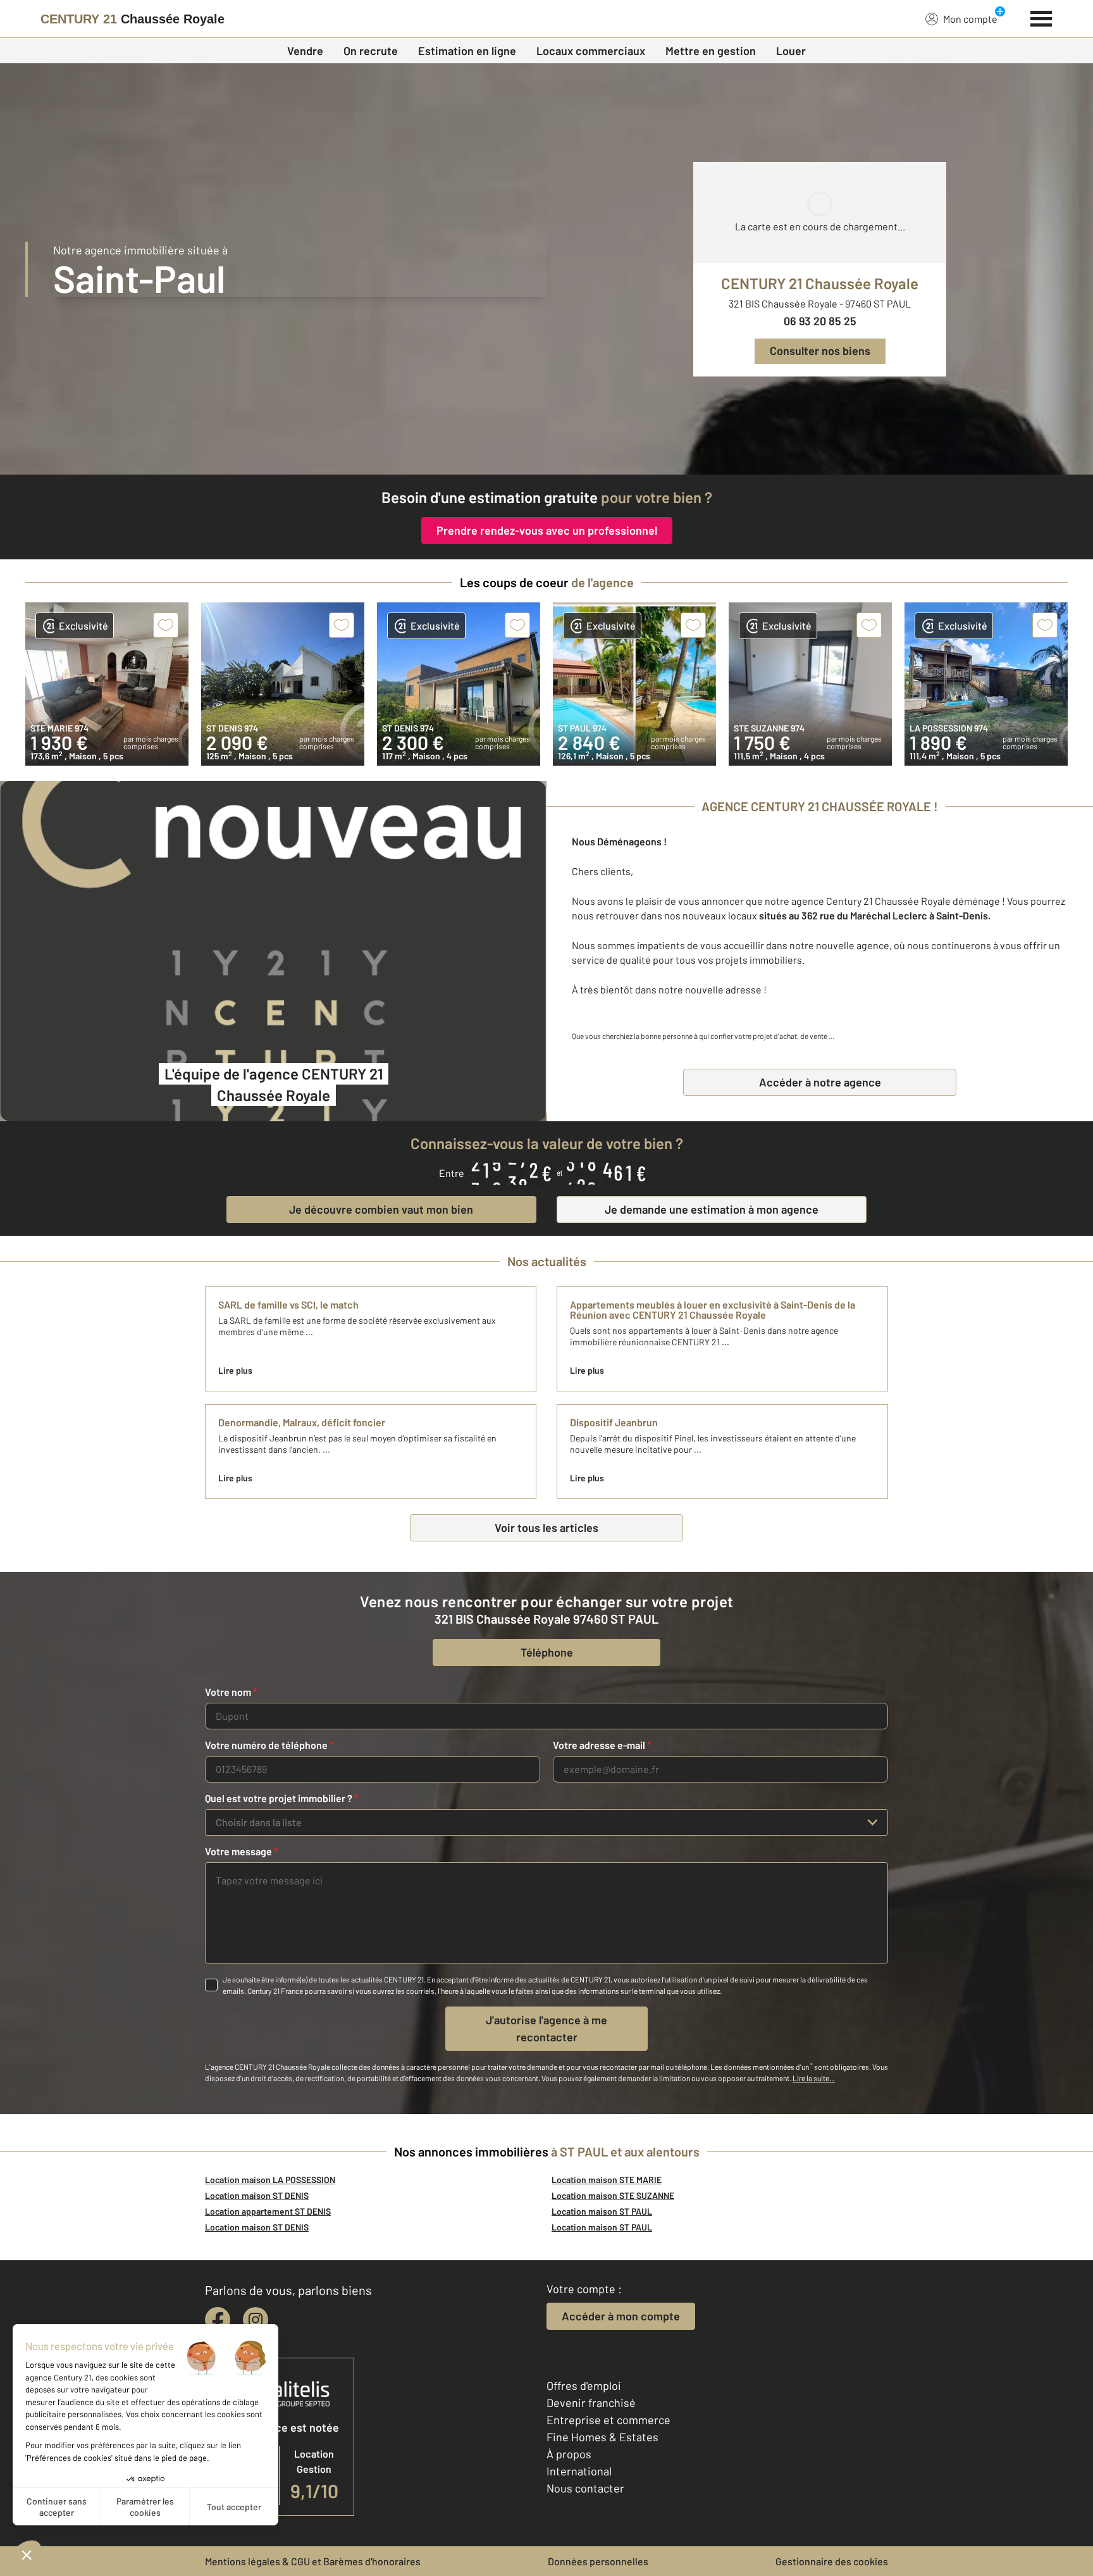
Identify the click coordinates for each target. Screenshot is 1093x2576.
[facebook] (218, 2320)
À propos (569, 2454)
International (579, 2471)
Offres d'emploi (584, 2386)
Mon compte (970, 19)
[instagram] (256, 2320)
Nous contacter (585, 2488)
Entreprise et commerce (608, 2420)
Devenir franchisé (591, 2403)
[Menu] (1041, 17)
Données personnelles (598, 2561)
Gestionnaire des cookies (832, 2561)
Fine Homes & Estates (602, 2437)
